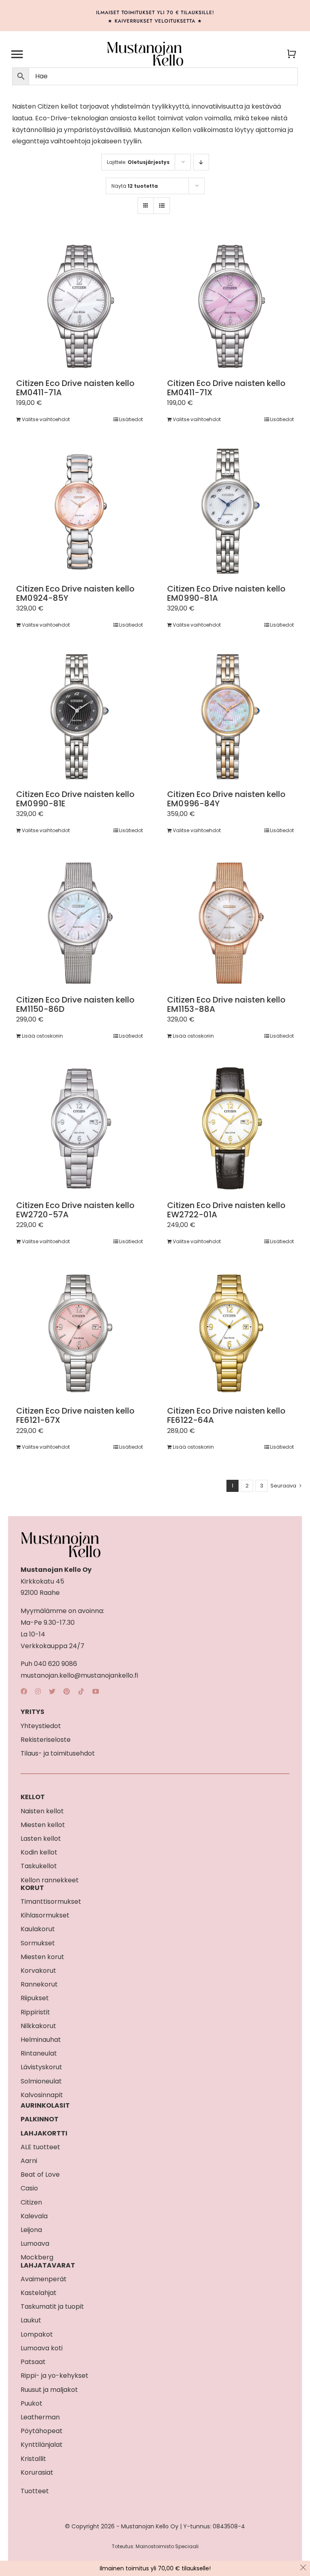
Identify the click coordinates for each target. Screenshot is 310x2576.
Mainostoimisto (155, 2546)
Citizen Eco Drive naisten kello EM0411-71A (75, 388)
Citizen (48, 106)
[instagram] (38, 1691)
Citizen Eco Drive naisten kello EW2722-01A (226, 1210)
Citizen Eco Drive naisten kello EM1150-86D (75, 1004)
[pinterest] (67, 1691)
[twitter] (52, 1691)
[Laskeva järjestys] (201, 162)
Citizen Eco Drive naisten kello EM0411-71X (226, 388)
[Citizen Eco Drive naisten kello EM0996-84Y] (230, 717)
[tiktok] (81, 1691)
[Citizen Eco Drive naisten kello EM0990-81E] (80, 717)
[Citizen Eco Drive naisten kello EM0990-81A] (230, 511)
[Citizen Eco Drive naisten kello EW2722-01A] (230, 1128)
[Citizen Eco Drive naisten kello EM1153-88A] (230, 923)
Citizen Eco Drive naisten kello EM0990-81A (226, 593)
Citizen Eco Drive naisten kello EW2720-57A (75, 1210)
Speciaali (187, 2546)
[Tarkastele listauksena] (162, 206)
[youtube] (96, 1691)
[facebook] (24, 1691)
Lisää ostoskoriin (42, 1036)
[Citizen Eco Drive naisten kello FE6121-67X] (80, 1334)
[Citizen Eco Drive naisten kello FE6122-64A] (230, 1334)
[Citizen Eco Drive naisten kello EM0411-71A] (80, 306)
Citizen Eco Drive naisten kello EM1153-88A (226, 1004)
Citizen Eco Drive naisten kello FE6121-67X (75, 1415)
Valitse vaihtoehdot (46, 419)
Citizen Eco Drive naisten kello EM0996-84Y (226, 799)
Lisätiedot (131, 419)
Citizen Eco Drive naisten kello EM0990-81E (75, 799)
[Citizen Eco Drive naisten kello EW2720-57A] (80, 1128)
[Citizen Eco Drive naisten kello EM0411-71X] (230, 306)
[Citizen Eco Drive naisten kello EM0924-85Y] (80, 511)
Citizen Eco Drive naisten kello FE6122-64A (226, 1415)
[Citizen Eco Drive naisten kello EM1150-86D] (80, 923)
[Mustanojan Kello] (145, 44)
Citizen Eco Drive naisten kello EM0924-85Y (75, 593)
